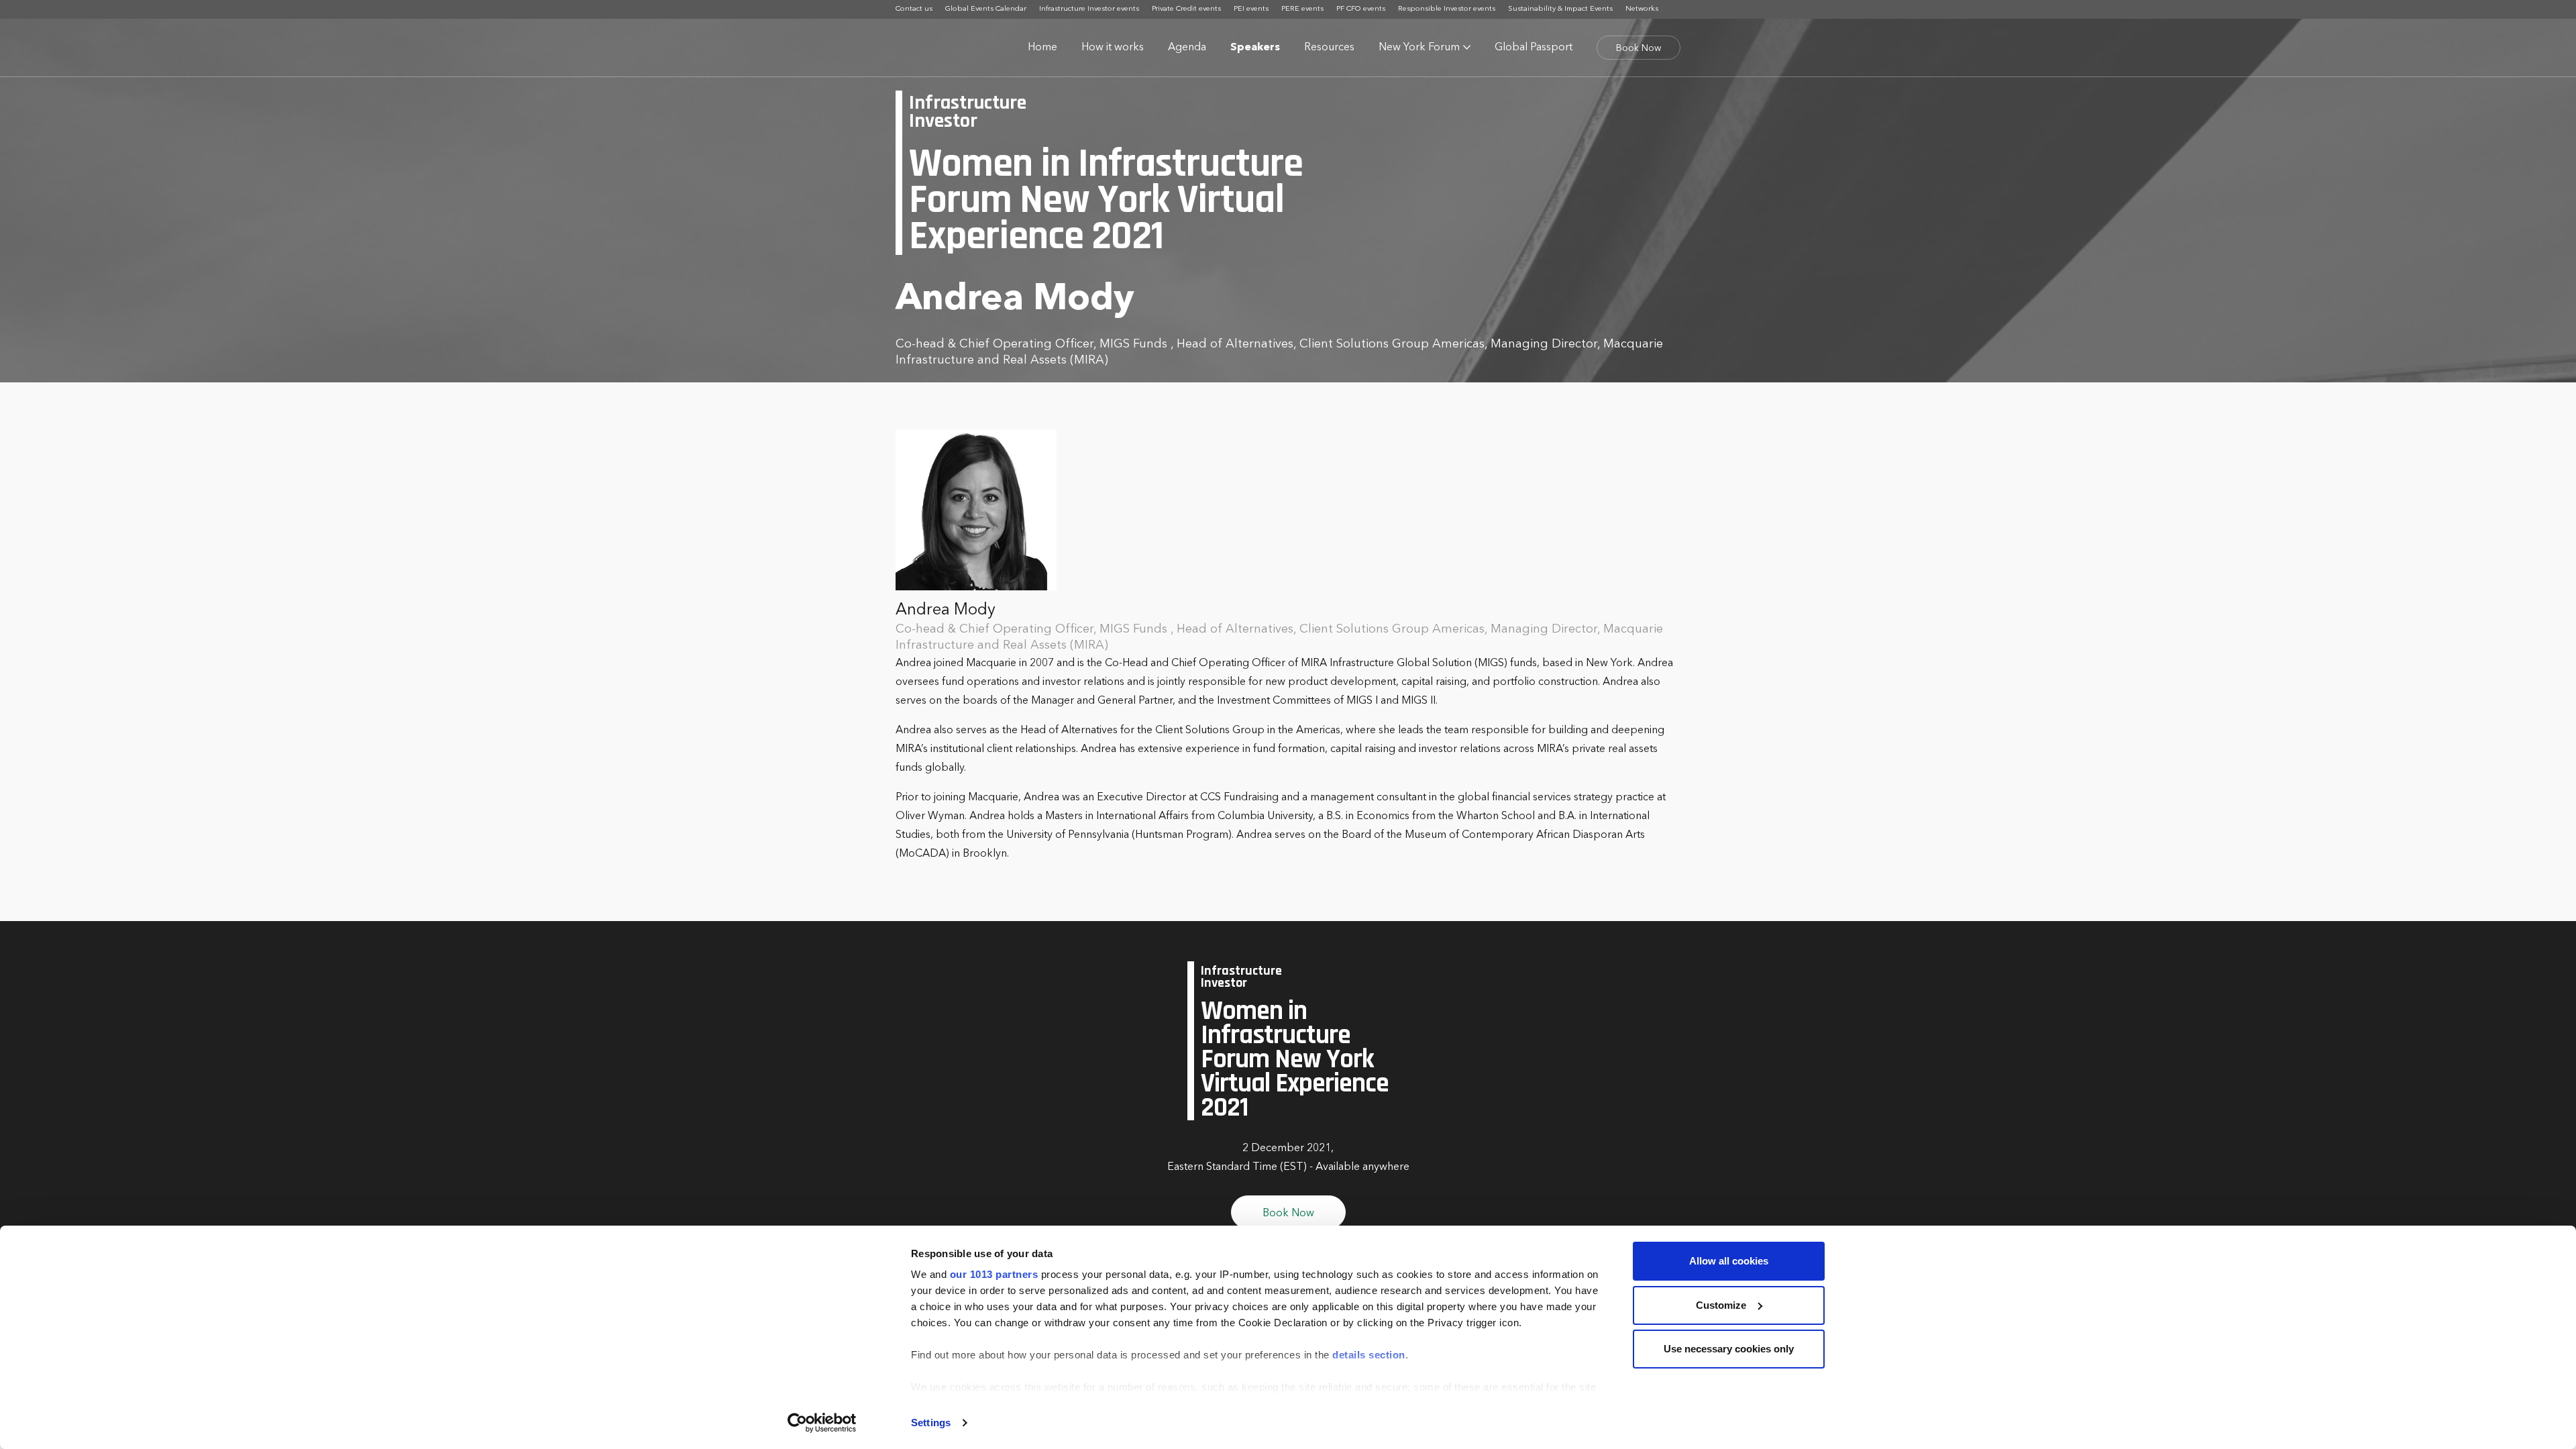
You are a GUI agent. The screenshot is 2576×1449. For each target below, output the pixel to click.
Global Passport (1534, 48)
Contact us (914, 9)
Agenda (1187, 48)
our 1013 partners (994, 1274)
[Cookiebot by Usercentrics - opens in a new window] (822, 1423)
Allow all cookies (1729, 1261)
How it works (1113, 48)
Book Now (1639, 48)
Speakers (1255, 48)
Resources (1329, 48)
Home (1042, 48)
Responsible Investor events (1447, 9)
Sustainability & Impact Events (1560, 9)
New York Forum (1419, 48)
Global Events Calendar (986, 9)
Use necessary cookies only (1729, 1349)
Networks (1642, 9)
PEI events (1251, 9)
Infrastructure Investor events (1089, 9)
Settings (931, 1423)
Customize (1721, 1305)
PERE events (1302, 9)
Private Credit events (1186, 9)
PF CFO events (1361, 9)
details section (1369, 1355)
